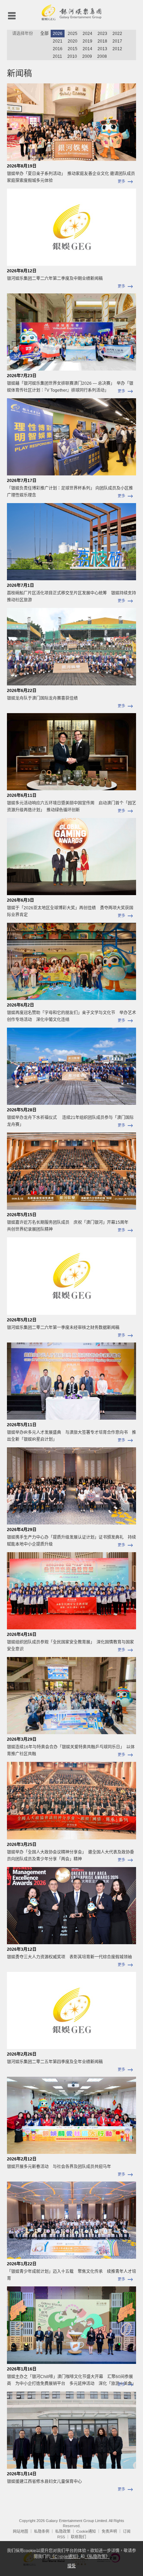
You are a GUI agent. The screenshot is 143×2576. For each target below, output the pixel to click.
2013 (102, 49)
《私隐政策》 (97, 2557)
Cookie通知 (86, 2531)
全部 (44, 34)
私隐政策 (63, 2531)
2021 (58, 41)
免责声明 (109, 2531)
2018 (102, 41)
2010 (72, 56)
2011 (57, 56)
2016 (58, 49)
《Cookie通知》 (65, 2557)
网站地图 (20, 2531)
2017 (117, 41)
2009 (87, 56)
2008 (102, 56)
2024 (87, 34)
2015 (73, 49)
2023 (102, 34)
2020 (73, 41)
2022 (117, 34)
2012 (117, 49)
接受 (71, 2566)
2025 (73, 34)
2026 (58, 34)
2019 (87, 41)
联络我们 (78, 2537)
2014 (87, 49)
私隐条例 (42, 2531)
